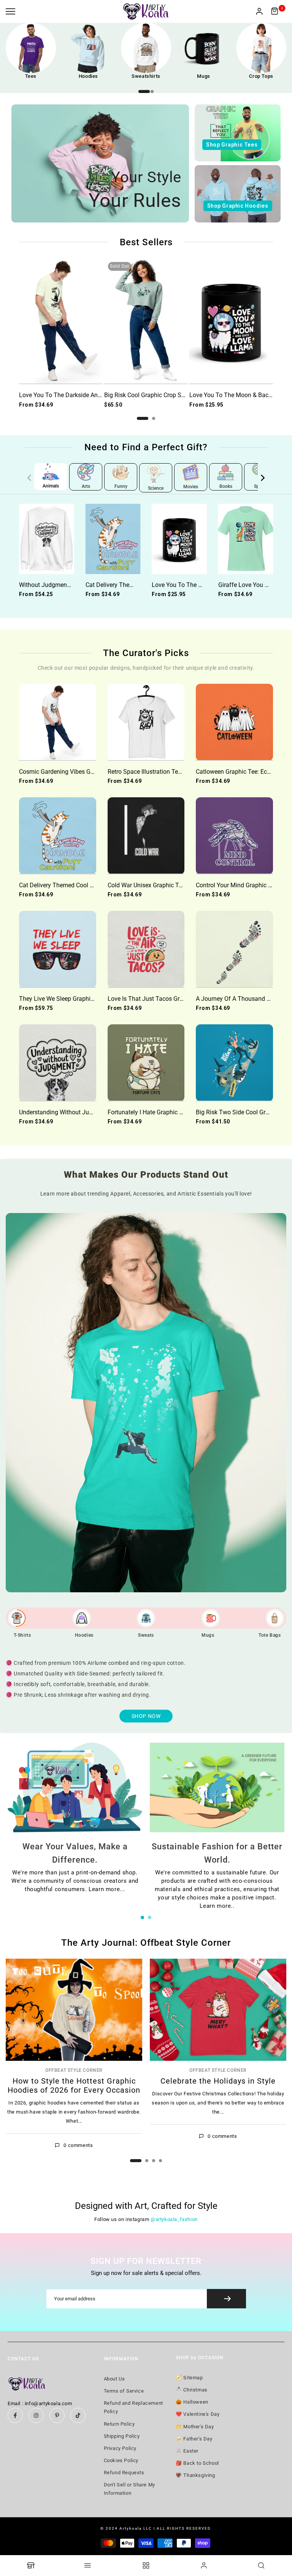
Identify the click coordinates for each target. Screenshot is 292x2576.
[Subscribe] (226, 2299)
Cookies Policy (121, 2460)
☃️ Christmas (192, 2390)
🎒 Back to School (197, 2463)
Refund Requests (124, 2473)
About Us (114, 2379)
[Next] (258, 478)
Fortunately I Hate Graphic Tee (148, 1112)
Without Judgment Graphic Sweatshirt (70, 585)
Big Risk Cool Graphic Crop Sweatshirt (155, 395)
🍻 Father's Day (194, 2439)
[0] (275, 11)
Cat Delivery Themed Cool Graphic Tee (137, 585)
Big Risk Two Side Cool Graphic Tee (244, 1112)
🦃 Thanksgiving (195, 2475)
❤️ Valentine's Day (198, 2414)
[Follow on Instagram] (36, 2415)
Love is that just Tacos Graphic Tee (156, 999)
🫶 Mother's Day (195, 2427)
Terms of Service (124, 2391)
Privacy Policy (120, 2448)
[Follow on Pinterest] (57, 2415)
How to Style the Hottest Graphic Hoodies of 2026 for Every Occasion (74, 2085)
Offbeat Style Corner (74, 2071)
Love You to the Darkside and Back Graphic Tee (84, 395)
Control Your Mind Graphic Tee (237, 885)
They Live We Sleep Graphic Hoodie (67, 999)
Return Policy (119, 2424)
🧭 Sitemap (189, 2378)
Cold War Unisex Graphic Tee (146, 885)
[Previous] (34, 478)
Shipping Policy (122, 2436)
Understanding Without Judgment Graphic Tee (81, 1112)
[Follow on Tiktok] (78, 2415)
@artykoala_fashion (174, 2219)
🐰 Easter (187, 2451)
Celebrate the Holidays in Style (218, 2081)
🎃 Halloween (192, 2402)
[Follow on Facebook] (15, 2415)
